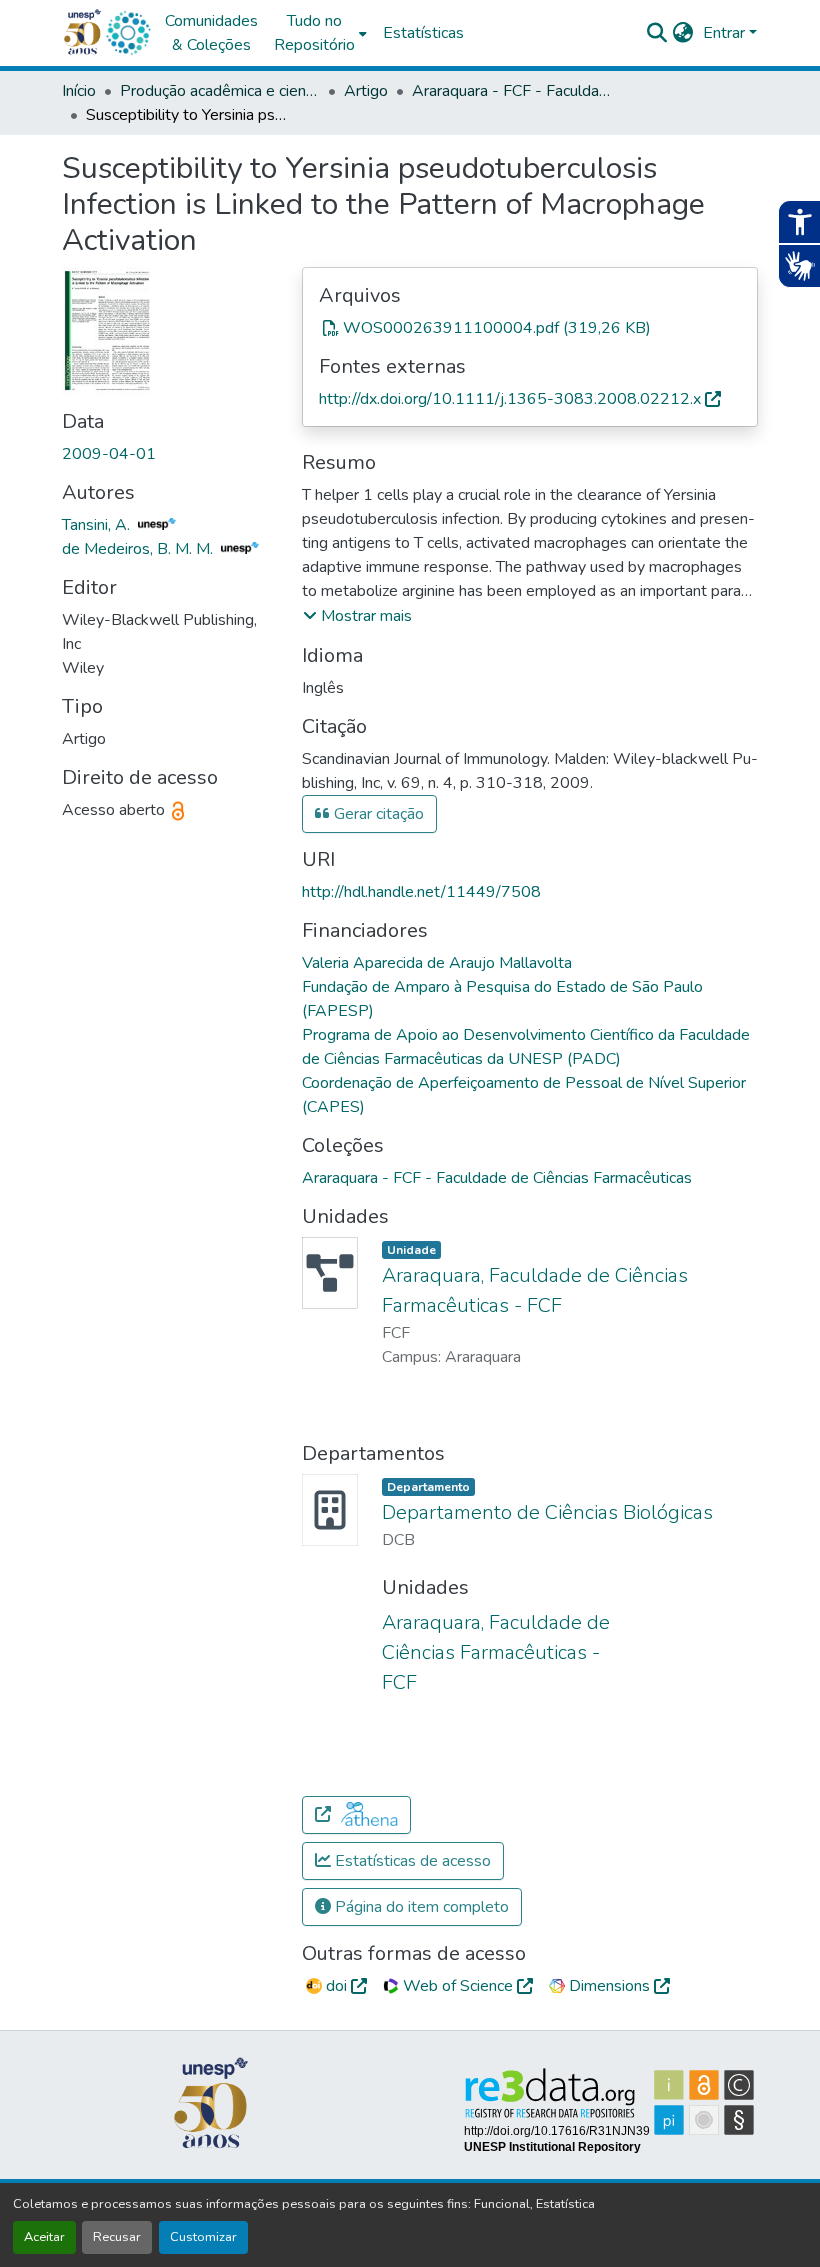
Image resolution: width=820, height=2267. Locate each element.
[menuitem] (320, 33)
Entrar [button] (726, 33)
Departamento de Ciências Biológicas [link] (547, 1512)
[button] (128, 33)
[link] (530, 328)
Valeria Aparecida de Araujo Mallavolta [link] (437, 963)
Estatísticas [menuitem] (423, 33)
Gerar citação (377, 814)
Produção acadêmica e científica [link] (220, 91)
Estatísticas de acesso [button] (411, 1861)
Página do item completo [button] (420, 1907)
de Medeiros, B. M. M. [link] (139, 549)
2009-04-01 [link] (109, 454)
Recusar (117, 2237)
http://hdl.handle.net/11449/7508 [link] (421, 892)
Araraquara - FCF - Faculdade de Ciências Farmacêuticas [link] (512, 91)
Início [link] (79, 91)
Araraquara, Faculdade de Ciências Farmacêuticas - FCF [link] (496, 1652)
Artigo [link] (366, 91)
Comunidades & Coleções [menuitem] (211, 33)
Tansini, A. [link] (98, 525)
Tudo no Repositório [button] (314, 33)
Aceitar (44, 2237)
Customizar (203, 2237)
